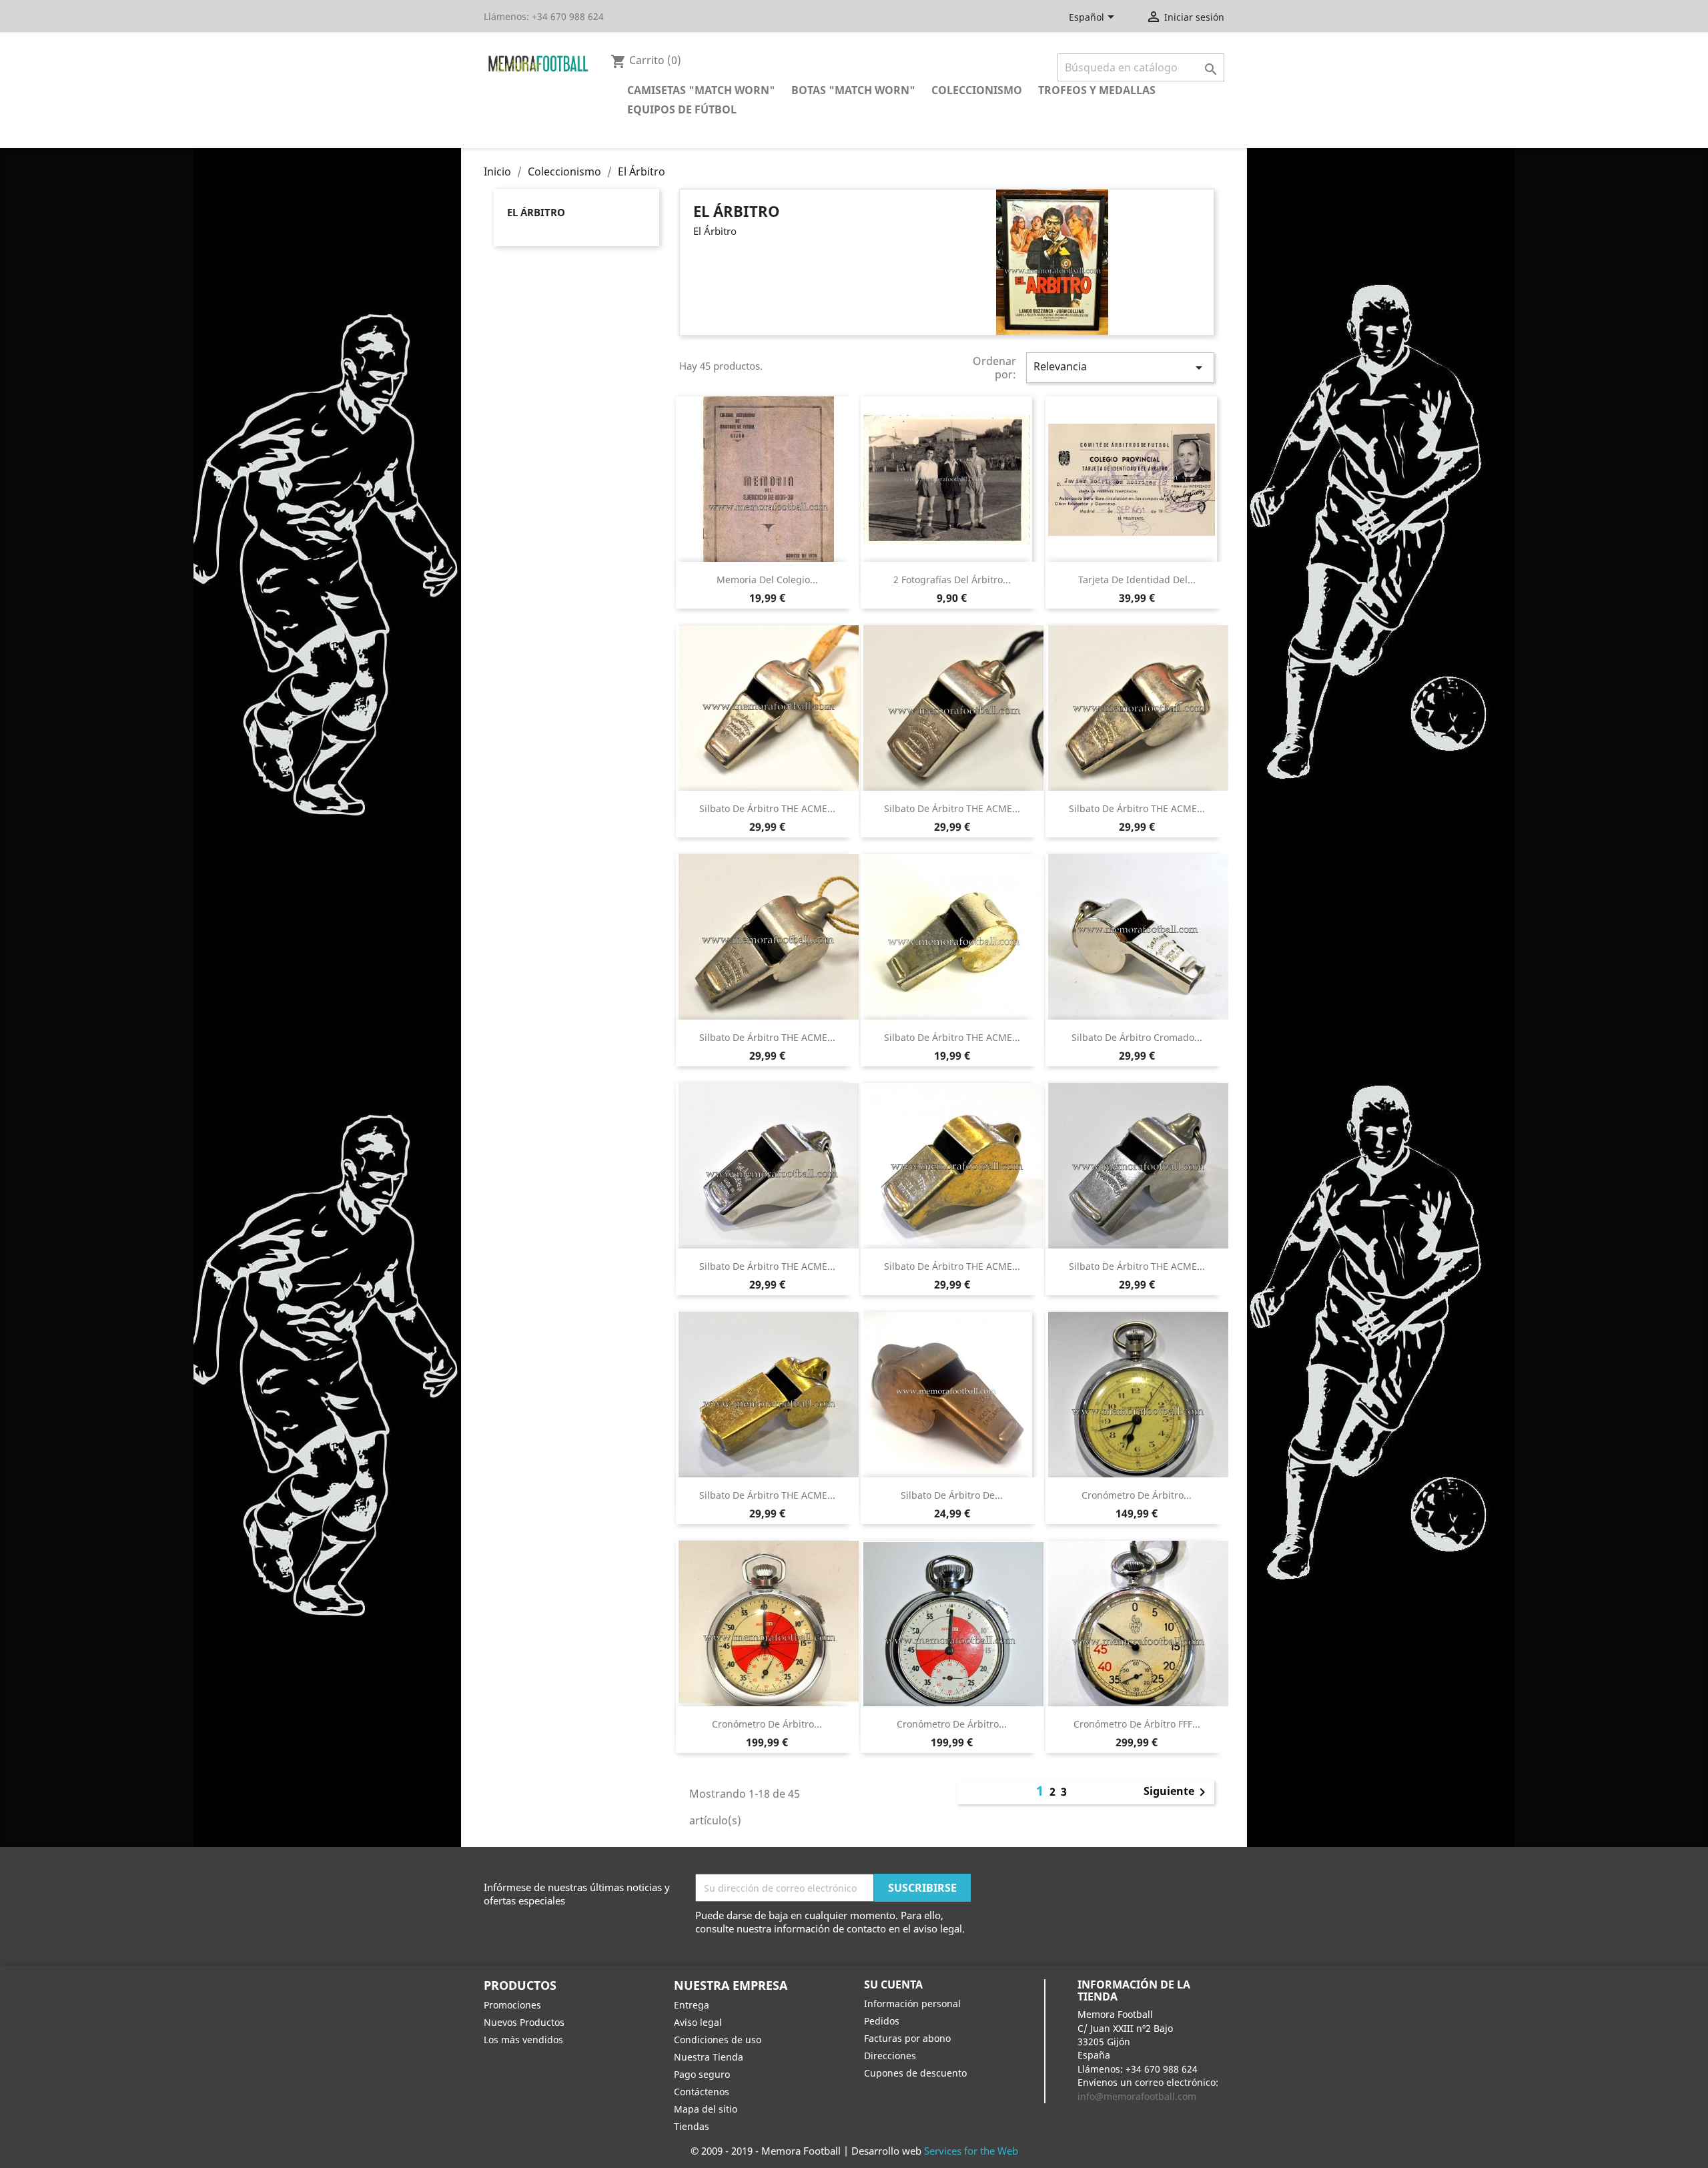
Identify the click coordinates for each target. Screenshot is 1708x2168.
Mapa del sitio (706, 2109)
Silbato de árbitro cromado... (1137, 1037)
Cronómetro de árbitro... (1137, 1495)
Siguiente (1177, 1792)
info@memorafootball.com (1137, 2096)
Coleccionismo (977, 90)
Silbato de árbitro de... (952, 1495)
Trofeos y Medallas (1097, 90)
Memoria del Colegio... (767, 580)
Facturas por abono (907, 2038)
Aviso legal (698, 2022)
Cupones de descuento (915, 2073)
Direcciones (890, 2056)
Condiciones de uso (718, 2040)
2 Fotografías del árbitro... (952, 580)
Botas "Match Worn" (853, 90)
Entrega (692, 2005)
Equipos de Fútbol (682, 109)
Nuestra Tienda (709, 2057)
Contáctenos (702, 2092)
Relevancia (1120, 367)
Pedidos (882, 2021)
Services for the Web (971, 2151)
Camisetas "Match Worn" (701, 90)
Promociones (512, 2005)
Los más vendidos (523, 2040)
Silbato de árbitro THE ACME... (767, 808)
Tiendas (692, 2126)
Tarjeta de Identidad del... (1137, 580)
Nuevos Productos (524, 2022)
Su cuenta (893, 1984)
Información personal (912, 2004)
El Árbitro (536, 212)
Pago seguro (702, 2074)
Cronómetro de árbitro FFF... (1137, 1724)
